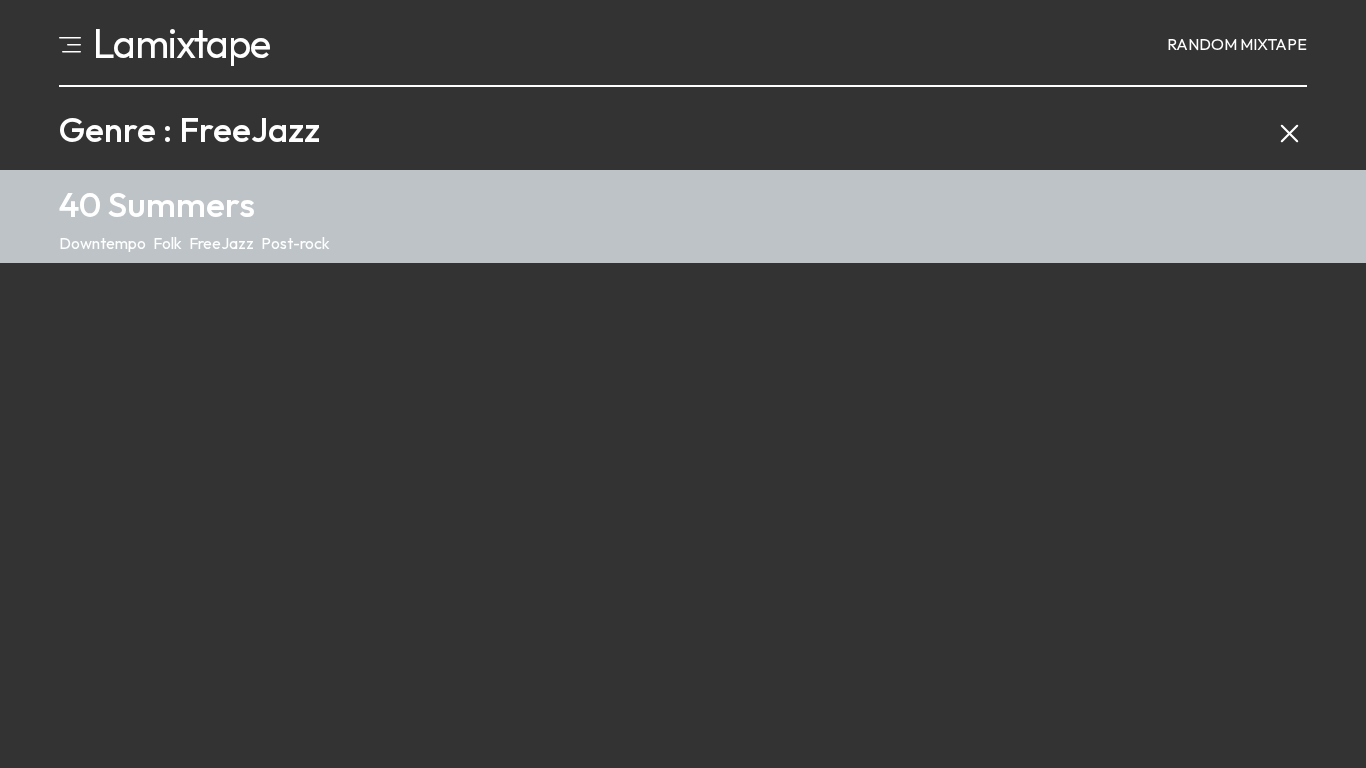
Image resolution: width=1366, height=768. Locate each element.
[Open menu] (70, 43)
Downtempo (102, 243)
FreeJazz (221, 243)
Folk (167, 243)
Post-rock (295, 243)
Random (1237, 44)
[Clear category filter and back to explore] (1289, 129)
